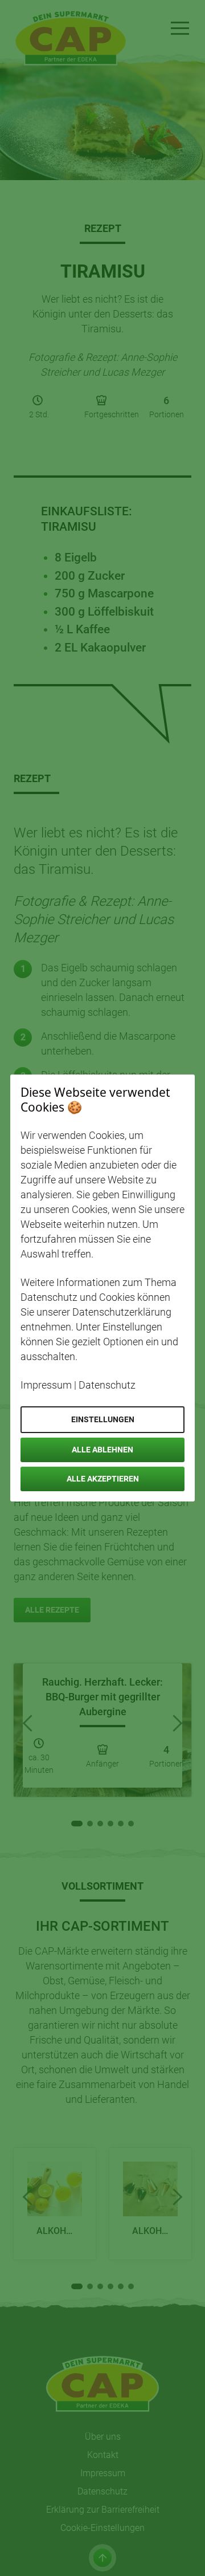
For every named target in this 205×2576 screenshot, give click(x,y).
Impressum (46, 1385)
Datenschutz (107, 1385)
